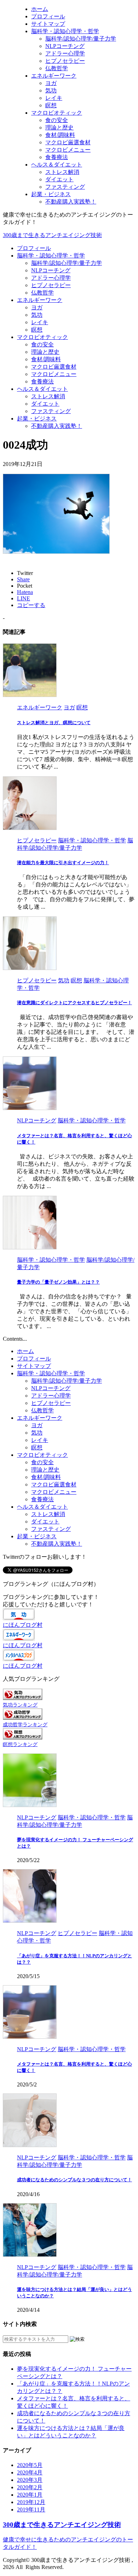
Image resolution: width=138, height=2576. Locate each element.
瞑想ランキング (20, 1744)
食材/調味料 (46, 359)
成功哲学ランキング (25, 1725)
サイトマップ (34, 1366)
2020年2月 (30, 2487)
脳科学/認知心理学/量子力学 (67, 263)
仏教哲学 (42, 293)
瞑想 (37, 330)
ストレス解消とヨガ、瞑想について (54, 723)
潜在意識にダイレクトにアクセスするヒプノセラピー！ (74, 1003)
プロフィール (34, 248)
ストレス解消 (48, 396)
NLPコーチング (51, 270)
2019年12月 (31, 2502)
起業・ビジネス (37, 419)
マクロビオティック (42, 337)
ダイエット (45, 404)
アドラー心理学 (51, 278)
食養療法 (42, 381)
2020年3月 (30, 2480)
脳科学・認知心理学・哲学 (51, 256)
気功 (37, 315)
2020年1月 (30, 2495)
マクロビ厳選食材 (54, 367)
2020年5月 (30, 2465)
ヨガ (37, 307)
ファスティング (51, 411)
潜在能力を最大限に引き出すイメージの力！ (63, 863)
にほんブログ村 (23, 1625)
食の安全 (42, 344)
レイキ (40, 322)
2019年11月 (31, 2510)
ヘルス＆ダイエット (42, 389)
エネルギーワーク (40, 300)
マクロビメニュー (54, 374)
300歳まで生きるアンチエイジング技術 (52, 235)
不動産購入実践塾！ (57, 426)
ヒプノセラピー (51, 285)
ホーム (25, 1351)
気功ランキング (20, 1705)
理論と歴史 (45, 352)
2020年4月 (30, 2472)
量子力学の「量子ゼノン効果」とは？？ (58, 1282)
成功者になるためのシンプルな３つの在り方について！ (74, 2180)
